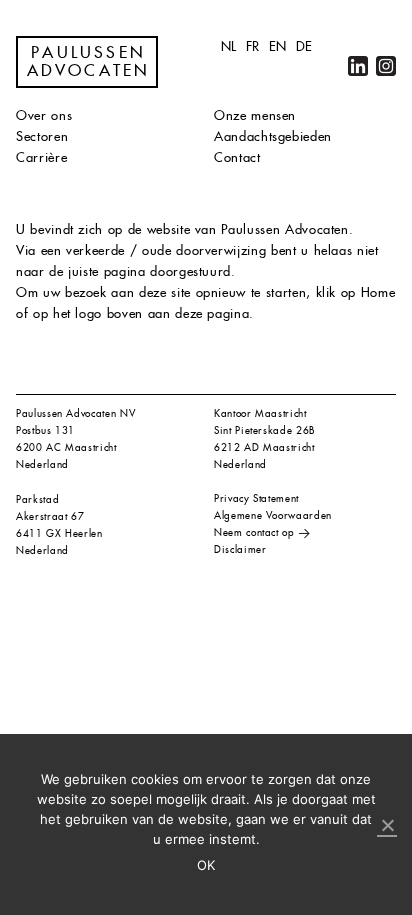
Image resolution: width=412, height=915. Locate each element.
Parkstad (37, 499)
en (278, 46)
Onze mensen (255, 115)
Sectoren (42, 136)
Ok (206, 865)
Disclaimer (240, 549)
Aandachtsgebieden (273, 136)
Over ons (44, 115)
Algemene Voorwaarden (273, 515)
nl (229, 46)
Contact (237, 157)
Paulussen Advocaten (89, 62)
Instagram (386, 66)
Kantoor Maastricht (260, 413)
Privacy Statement (256, 498)
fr (253, 46)
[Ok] (387, 826)
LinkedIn (358, 66)
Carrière (41, 157)
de (304, 46)
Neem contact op (254, 532)
